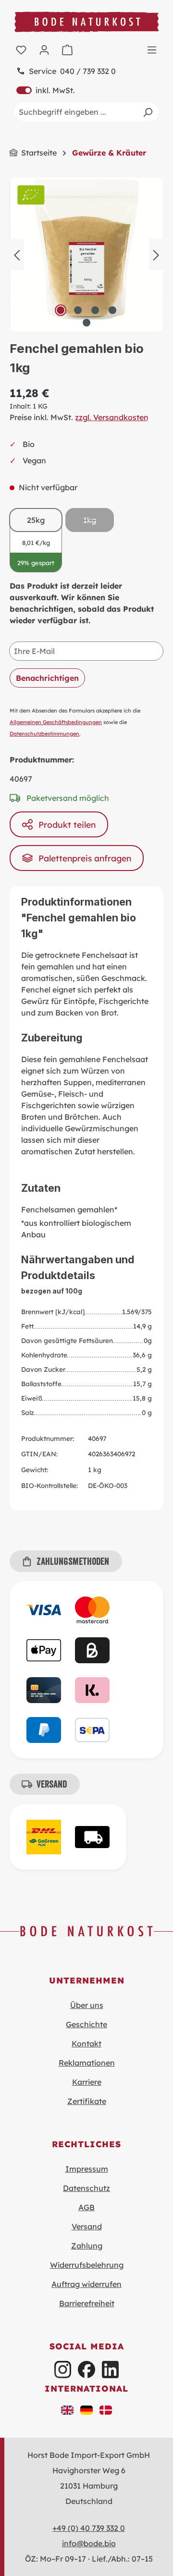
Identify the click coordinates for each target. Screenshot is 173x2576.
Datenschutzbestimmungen (44, 734)
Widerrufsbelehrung (87, 2265)
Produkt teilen (67, 824)
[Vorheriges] (17, 254)
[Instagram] (63, 2369)
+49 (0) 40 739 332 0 (89, 2528)
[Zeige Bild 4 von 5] (112, 310)
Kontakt (86, 2044)
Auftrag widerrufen (86, 2284)
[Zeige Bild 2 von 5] (78, 310)
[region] (86, 254)
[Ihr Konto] (44, 49)
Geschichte (86, 2024)
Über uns (87, 2005)
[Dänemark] (106, 2409)
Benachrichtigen (47, 678)
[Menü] (152, 49)
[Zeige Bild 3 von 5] (95, 310)
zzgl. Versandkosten (112, 417)
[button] (67, 2409)
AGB (86, 2207)
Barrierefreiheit (87, 2303)
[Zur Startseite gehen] (86, 22)
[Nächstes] (156, 254)
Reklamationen (87, 2063)
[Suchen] (148, 112)
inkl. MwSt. (46, 90)
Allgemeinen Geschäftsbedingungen (56, 722)
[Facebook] (86, 2369)
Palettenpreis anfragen (85, 858)
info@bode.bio (89, 2543)
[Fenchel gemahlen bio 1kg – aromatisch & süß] (86, 254)
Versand (87, 2226)
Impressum (87, 2169)
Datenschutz (86, 2188)
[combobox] (86, 112)
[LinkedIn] (110, 2369)
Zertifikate (87, 2101)
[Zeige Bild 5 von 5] (86, 323)
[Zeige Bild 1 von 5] (61, 310)
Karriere (87, 2082)
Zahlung (87, 2246)
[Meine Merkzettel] (21, 49)
